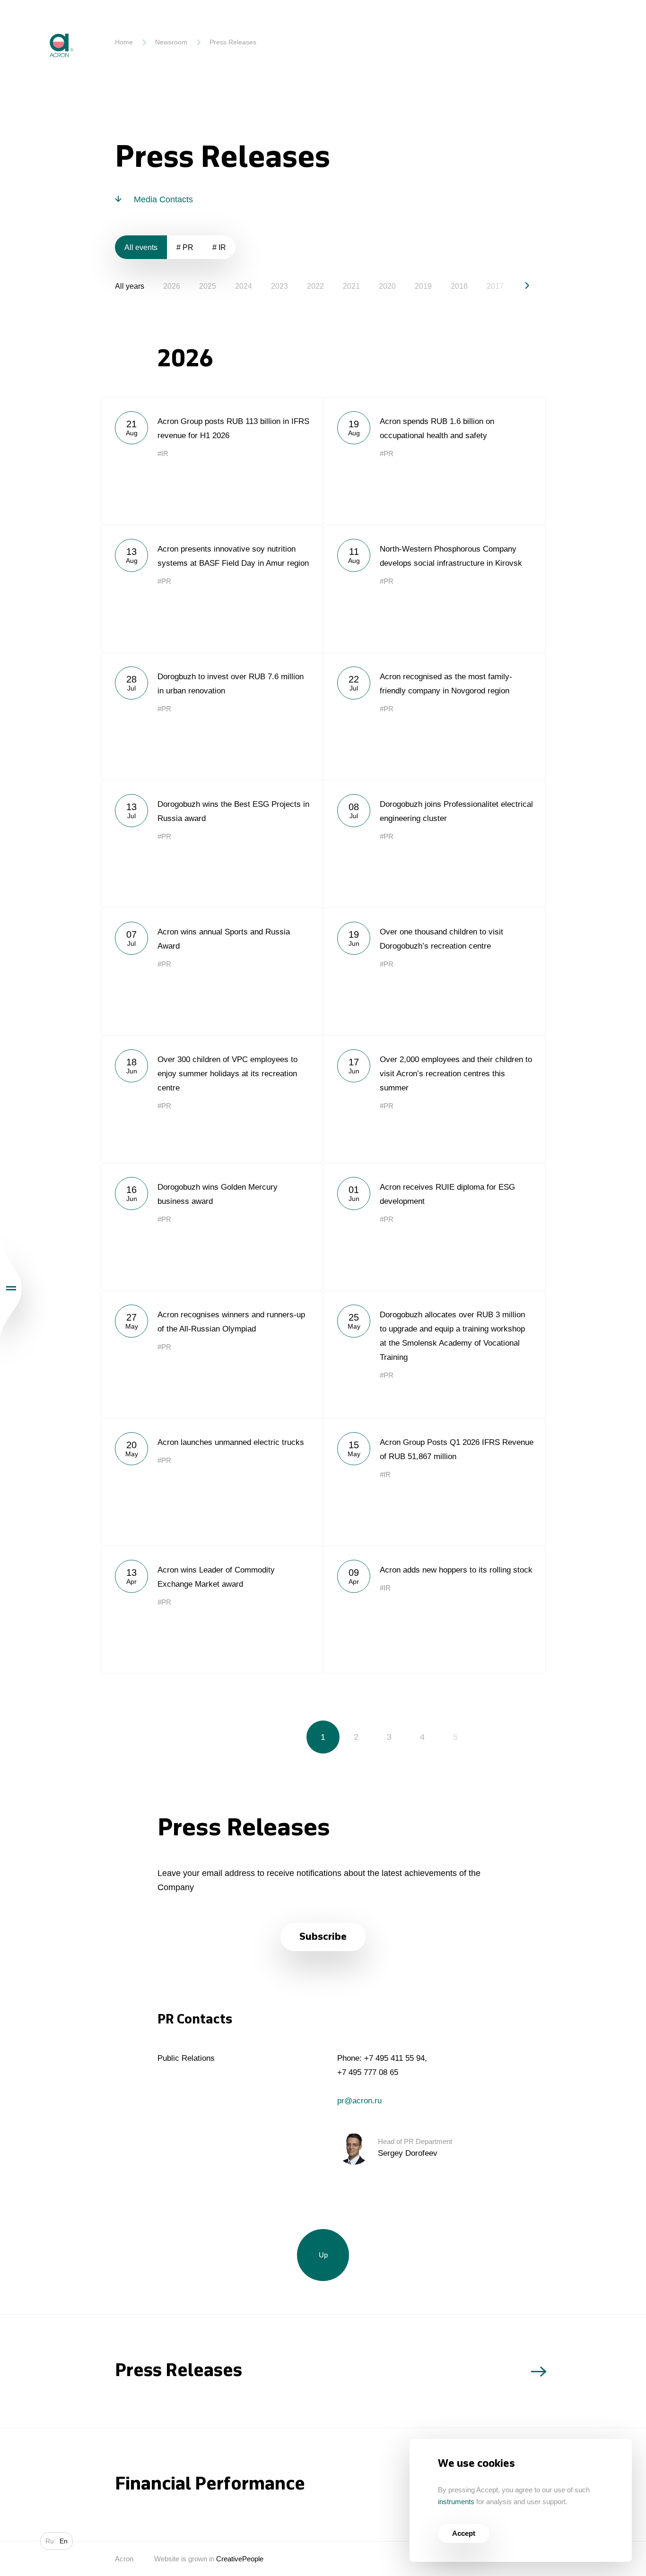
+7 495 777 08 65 (368, 2072)
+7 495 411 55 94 (394, 2058)
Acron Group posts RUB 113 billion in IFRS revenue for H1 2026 (212, 461)
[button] (519, 285)
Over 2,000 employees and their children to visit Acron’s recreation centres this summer (434, 1099)
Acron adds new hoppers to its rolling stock (434, 1609)
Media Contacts (163, 199)
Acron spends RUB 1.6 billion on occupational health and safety (434, 461)
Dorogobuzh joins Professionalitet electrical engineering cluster (434, 844)
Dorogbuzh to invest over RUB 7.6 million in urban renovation (212, 716)
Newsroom (171, 42)
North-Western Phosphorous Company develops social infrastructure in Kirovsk (434, 588)
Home (124, 42)
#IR (163, 454)
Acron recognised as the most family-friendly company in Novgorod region (434, 716)
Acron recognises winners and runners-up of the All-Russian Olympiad (212, 1354)
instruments (456, 2502)
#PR (387, 454)
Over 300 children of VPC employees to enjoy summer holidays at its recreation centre (212, 1099)
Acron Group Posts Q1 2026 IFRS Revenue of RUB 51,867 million (434, 1482)
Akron (41, 26)
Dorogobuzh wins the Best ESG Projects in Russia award (212, 844)
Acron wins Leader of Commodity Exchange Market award (212, 1609)
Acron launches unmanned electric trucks (212, 1482)
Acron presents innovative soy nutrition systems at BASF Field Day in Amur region (212, 588)
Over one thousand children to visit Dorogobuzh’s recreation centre (434, 971)
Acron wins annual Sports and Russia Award (212, 971)
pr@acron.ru (359, 2101)
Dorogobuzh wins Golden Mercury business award (212, 1227)
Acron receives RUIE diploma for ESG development (434, 1227)
